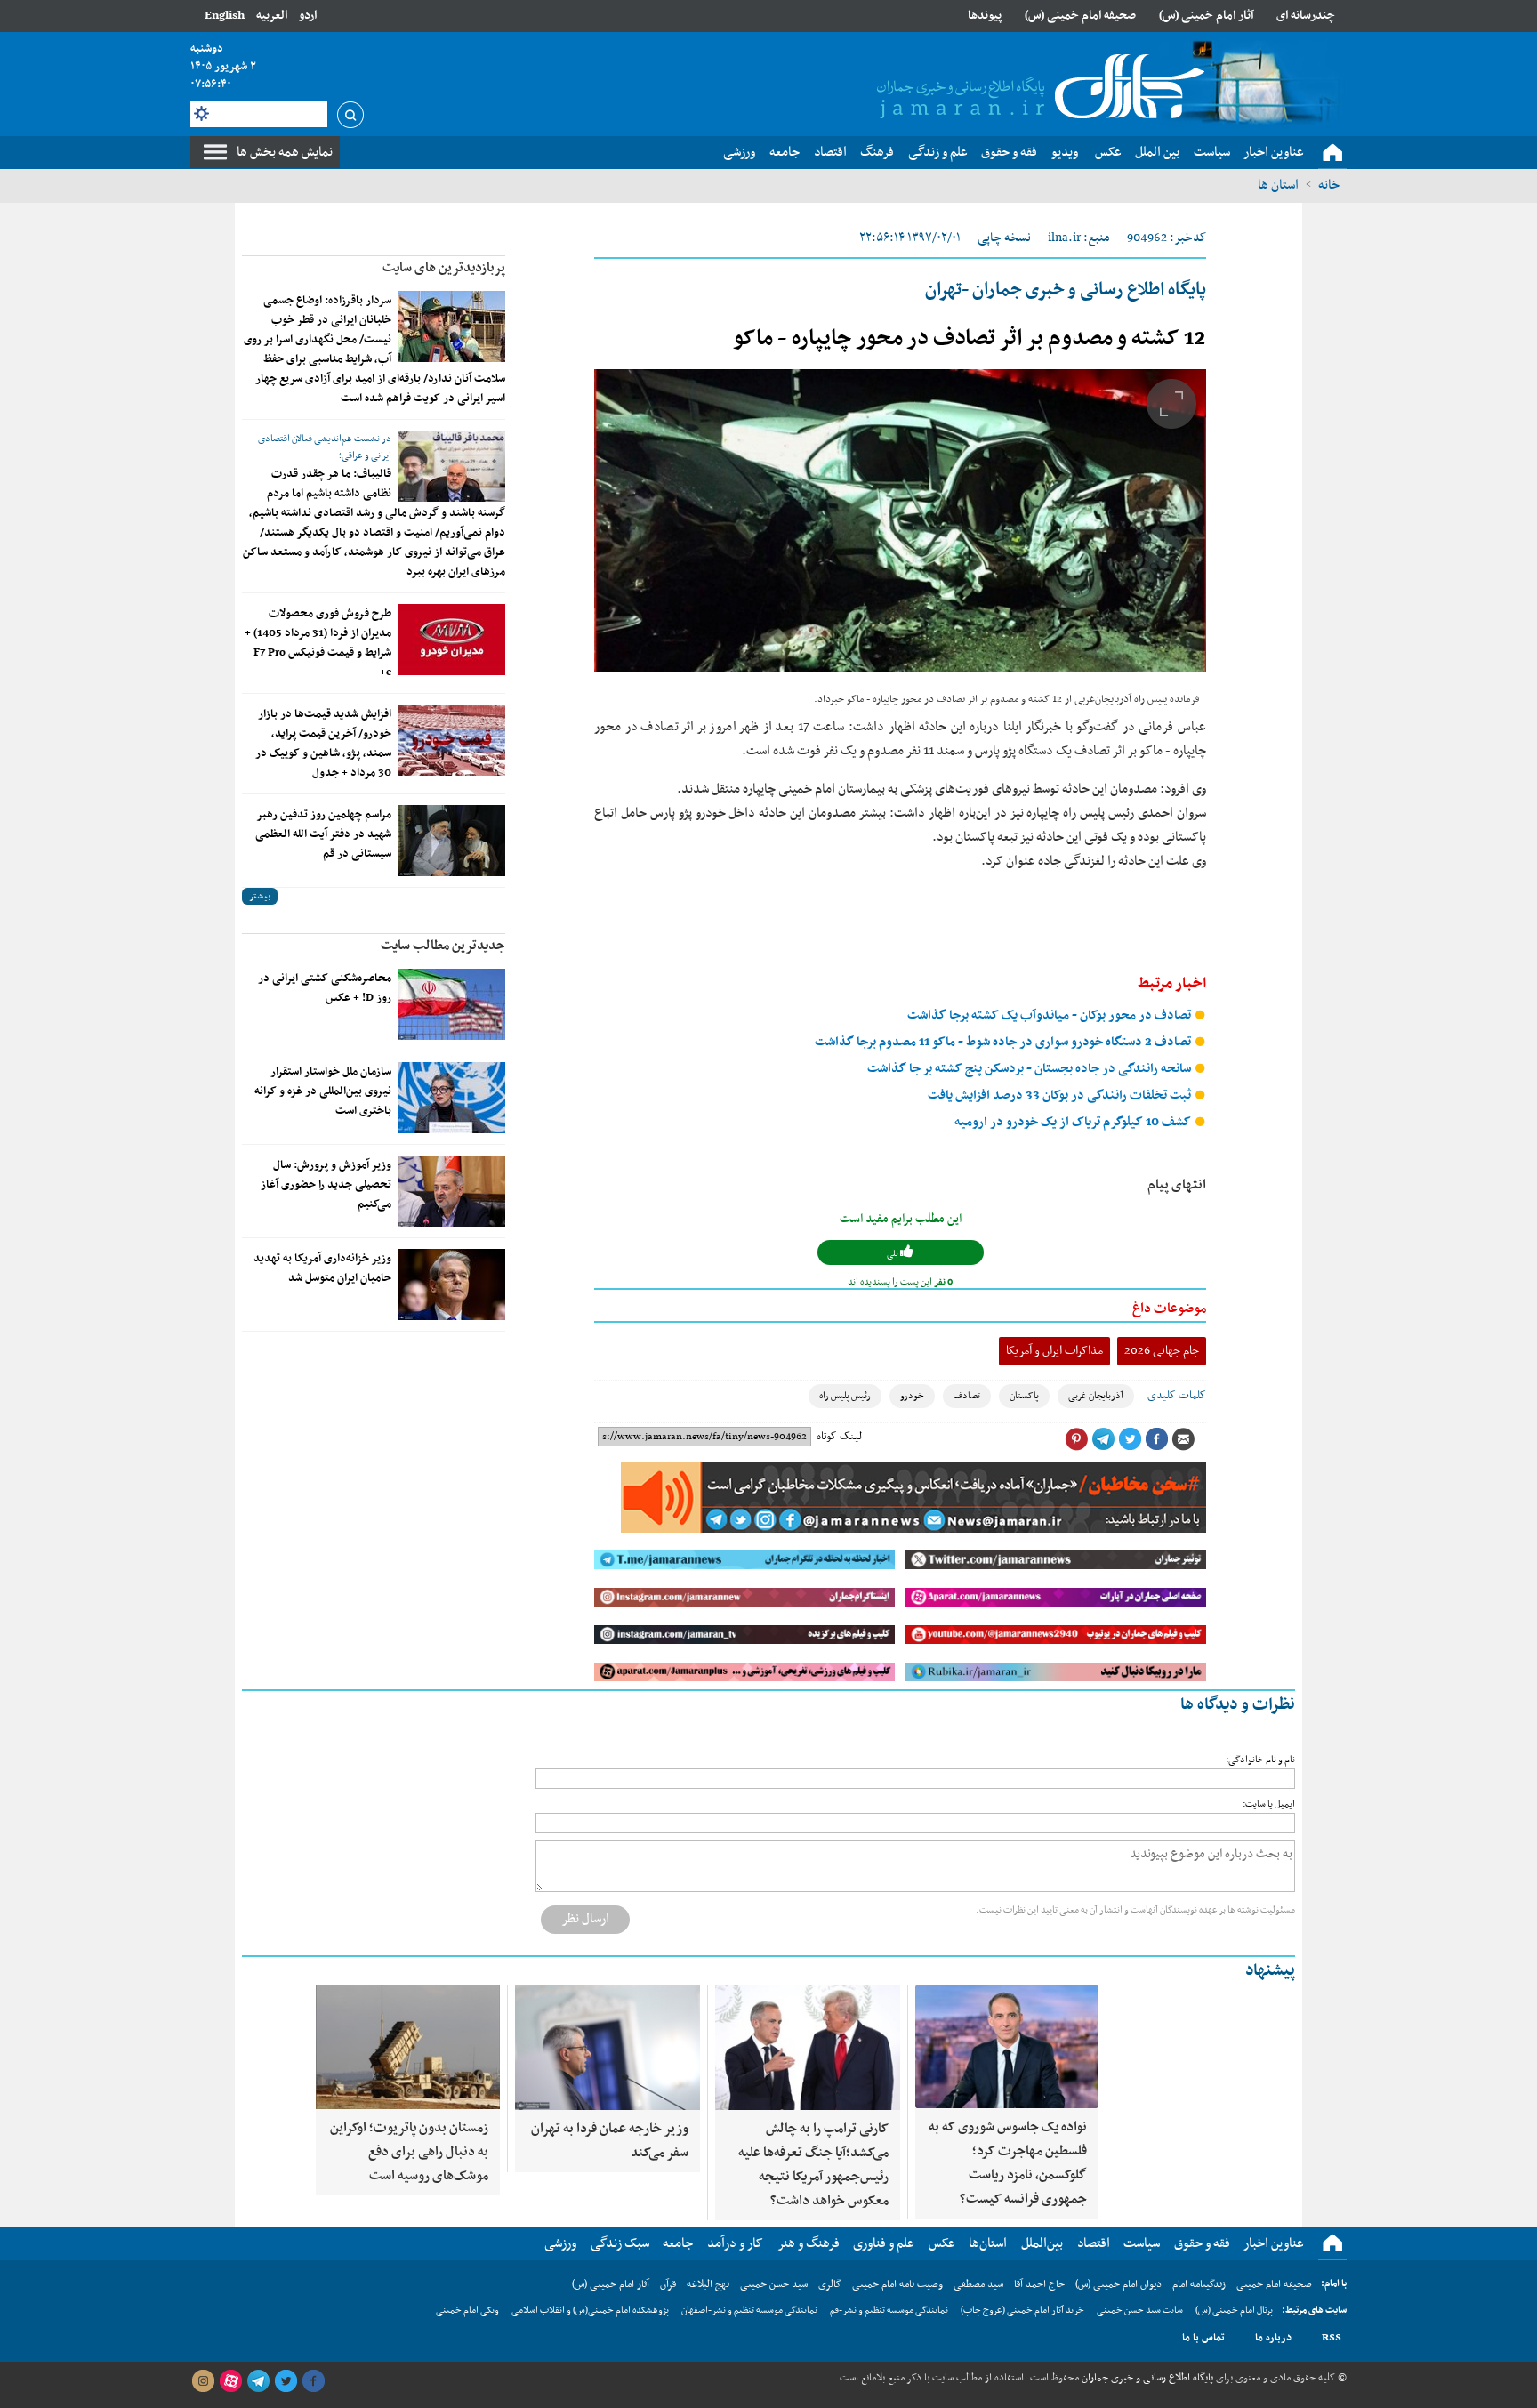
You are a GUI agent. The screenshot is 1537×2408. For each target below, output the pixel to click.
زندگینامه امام (1199, 2284)
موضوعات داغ (1169, 1309)
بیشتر (260, 896)
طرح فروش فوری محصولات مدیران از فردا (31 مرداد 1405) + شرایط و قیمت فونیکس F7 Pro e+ (318, 643)
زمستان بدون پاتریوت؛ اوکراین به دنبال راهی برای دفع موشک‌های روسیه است (409, 2152)
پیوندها (985, 16)
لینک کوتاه (839, 1437)
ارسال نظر (585, 1919)
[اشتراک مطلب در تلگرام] (1103, 1439)
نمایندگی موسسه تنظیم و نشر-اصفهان (749, 2311)
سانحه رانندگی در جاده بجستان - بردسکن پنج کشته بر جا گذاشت (1030, 1069)
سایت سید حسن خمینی (1140, 2311)
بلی (893, 1254)
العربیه (272, 16)
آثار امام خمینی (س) (1207, 16)
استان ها (1278, 185)
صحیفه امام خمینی (1274, 2284)
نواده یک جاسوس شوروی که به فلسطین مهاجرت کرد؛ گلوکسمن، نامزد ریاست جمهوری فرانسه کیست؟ (1008, 2163)
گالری (830, 2284)
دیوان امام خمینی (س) (1119, 2284)
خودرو (912, 1396)
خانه (1329, 185)
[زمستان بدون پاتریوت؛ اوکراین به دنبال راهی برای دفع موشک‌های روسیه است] (408, 2047)
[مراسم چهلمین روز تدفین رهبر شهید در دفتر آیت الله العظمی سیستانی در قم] (452, 841)
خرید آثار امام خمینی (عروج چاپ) (1022, 2311)
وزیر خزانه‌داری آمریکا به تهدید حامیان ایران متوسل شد (322, 1268)
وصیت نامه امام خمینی (897, 2284)
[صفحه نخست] (1332, 153)
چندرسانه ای (1306, 16)
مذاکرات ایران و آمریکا (1054, 1351)
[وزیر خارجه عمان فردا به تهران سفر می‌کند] (608, 2048)
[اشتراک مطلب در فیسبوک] (1156, 1439)
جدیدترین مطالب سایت (443, 946)
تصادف (967, 1396)
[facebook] (313, 2381)
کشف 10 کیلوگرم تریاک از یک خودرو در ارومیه (1074, 1122)
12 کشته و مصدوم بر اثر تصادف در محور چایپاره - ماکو (970, 339)
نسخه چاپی (1004, 238)
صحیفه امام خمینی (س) (1080, 16)
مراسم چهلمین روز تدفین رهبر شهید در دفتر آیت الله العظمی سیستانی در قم (323, 834)
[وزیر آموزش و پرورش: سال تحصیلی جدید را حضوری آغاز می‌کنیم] (452, 1191)
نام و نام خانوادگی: (1260, 1760)
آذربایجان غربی (1096, 1396)
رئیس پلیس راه (845, 1396)
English (225, 16)
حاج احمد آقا (1039, 2284)
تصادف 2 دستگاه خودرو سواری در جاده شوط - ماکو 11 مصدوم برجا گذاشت (1004, 1042)
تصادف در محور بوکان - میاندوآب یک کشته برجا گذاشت (1050, 1015)
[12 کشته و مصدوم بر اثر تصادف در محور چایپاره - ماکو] (900, 521)
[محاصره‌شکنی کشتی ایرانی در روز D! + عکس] (452, 1004)
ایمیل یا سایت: (1269, 1804)
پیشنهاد (1270, 1971)
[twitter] (286, 2381)
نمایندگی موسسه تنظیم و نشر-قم (889, 2311)
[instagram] (203, 2381)
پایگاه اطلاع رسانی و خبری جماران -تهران (1066, 290)
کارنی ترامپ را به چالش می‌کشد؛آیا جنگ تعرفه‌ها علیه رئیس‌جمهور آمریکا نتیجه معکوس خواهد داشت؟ (813, 2165)
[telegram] (258, 2381)
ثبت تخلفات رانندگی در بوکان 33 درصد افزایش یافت (1061, 1095)
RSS (1332, 2338)
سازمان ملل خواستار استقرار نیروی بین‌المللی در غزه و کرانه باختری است (323, 1091)
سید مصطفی (978, 2284)
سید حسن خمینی (774, 2284)
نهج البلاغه (708, 2284)
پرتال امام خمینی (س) (1234, 2311)
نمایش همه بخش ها (285, 152)
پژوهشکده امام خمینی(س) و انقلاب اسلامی (590, 2311)
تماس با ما (1203, 2338)
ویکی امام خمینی (467, 2311)
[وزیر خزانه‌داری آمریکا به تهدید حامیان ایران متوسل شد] (452, 1285)
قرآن (668, 2284)
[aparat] (230, 2381)
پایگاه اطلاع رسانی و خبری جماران (1146, 2378)
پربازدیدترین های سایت (444, 268)
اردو (308, 16)
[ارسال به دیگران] (1183, 1439)
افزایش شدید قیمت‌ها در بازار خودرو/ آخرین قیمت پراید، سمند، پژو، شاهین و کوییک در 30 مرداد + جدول (323, 744)
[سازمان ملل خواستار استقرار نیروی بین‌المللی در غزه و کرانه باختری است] (452, 1098)
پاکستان (1024, 1396)
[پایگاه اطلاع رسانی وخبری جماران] (1037, 88)
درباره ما (1273, 2338)
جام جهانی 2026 (1162, 1351)
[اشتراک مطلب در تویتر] (1130, 1439)
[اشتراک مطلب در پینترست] (1076, 1439)
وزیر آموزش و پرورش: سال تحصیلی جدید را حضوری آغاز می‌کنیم (326, 1185)
